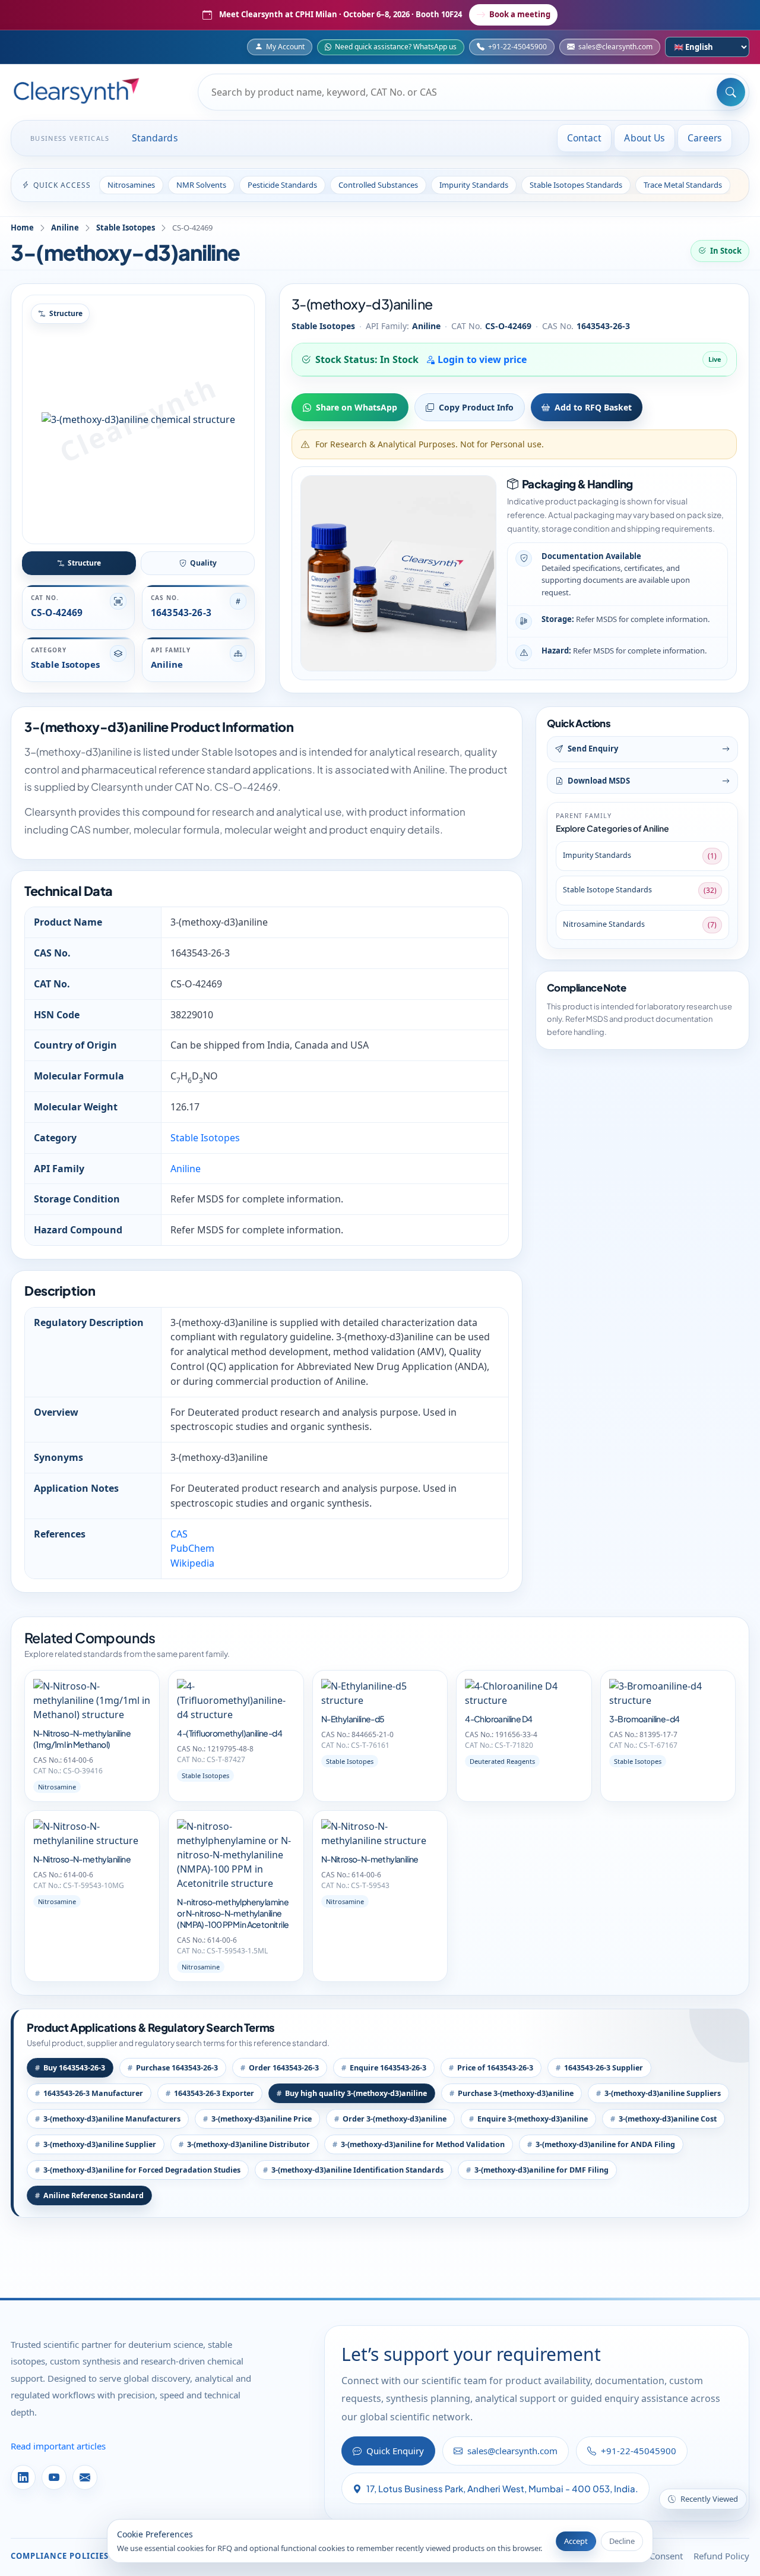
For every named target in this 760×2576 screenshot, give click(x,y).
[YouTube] (54, 2477)
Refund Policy (721, 2556)
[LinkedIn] (23, 2477)
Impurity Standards (474, 185)
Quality (203, 563)
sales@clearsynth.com (615, 47)
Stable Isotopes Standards (576, 185)
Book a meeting (520, 14)
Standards (155, 138)
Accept (576, 2541)
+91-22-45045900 (517, 47)
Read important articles (58, 2446)
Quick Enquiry (395, 2451)
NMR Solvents (201, 185)
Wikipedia (192, 1563)
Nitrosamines (131, 185)
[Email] (85, 2477)
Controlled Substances (378, 185)
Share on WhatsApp (357, 407)
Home (22, 228)
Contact (585, 138)
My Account (285, 47)
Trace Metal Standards (683, 185)
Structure (84, 563)
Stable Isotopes (126, 228)
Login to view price (481, 359)
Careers (705, 138)
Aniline (65, 228)
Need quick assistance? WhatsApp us (396, 47)
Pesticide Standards (282, 185)
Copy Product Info (476, 407)
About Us (645, 138)
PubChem (192, 1548)
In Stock (726, 251)
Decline (622, 2541)
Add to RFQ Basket (593, 407)
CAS (179, 1534)
